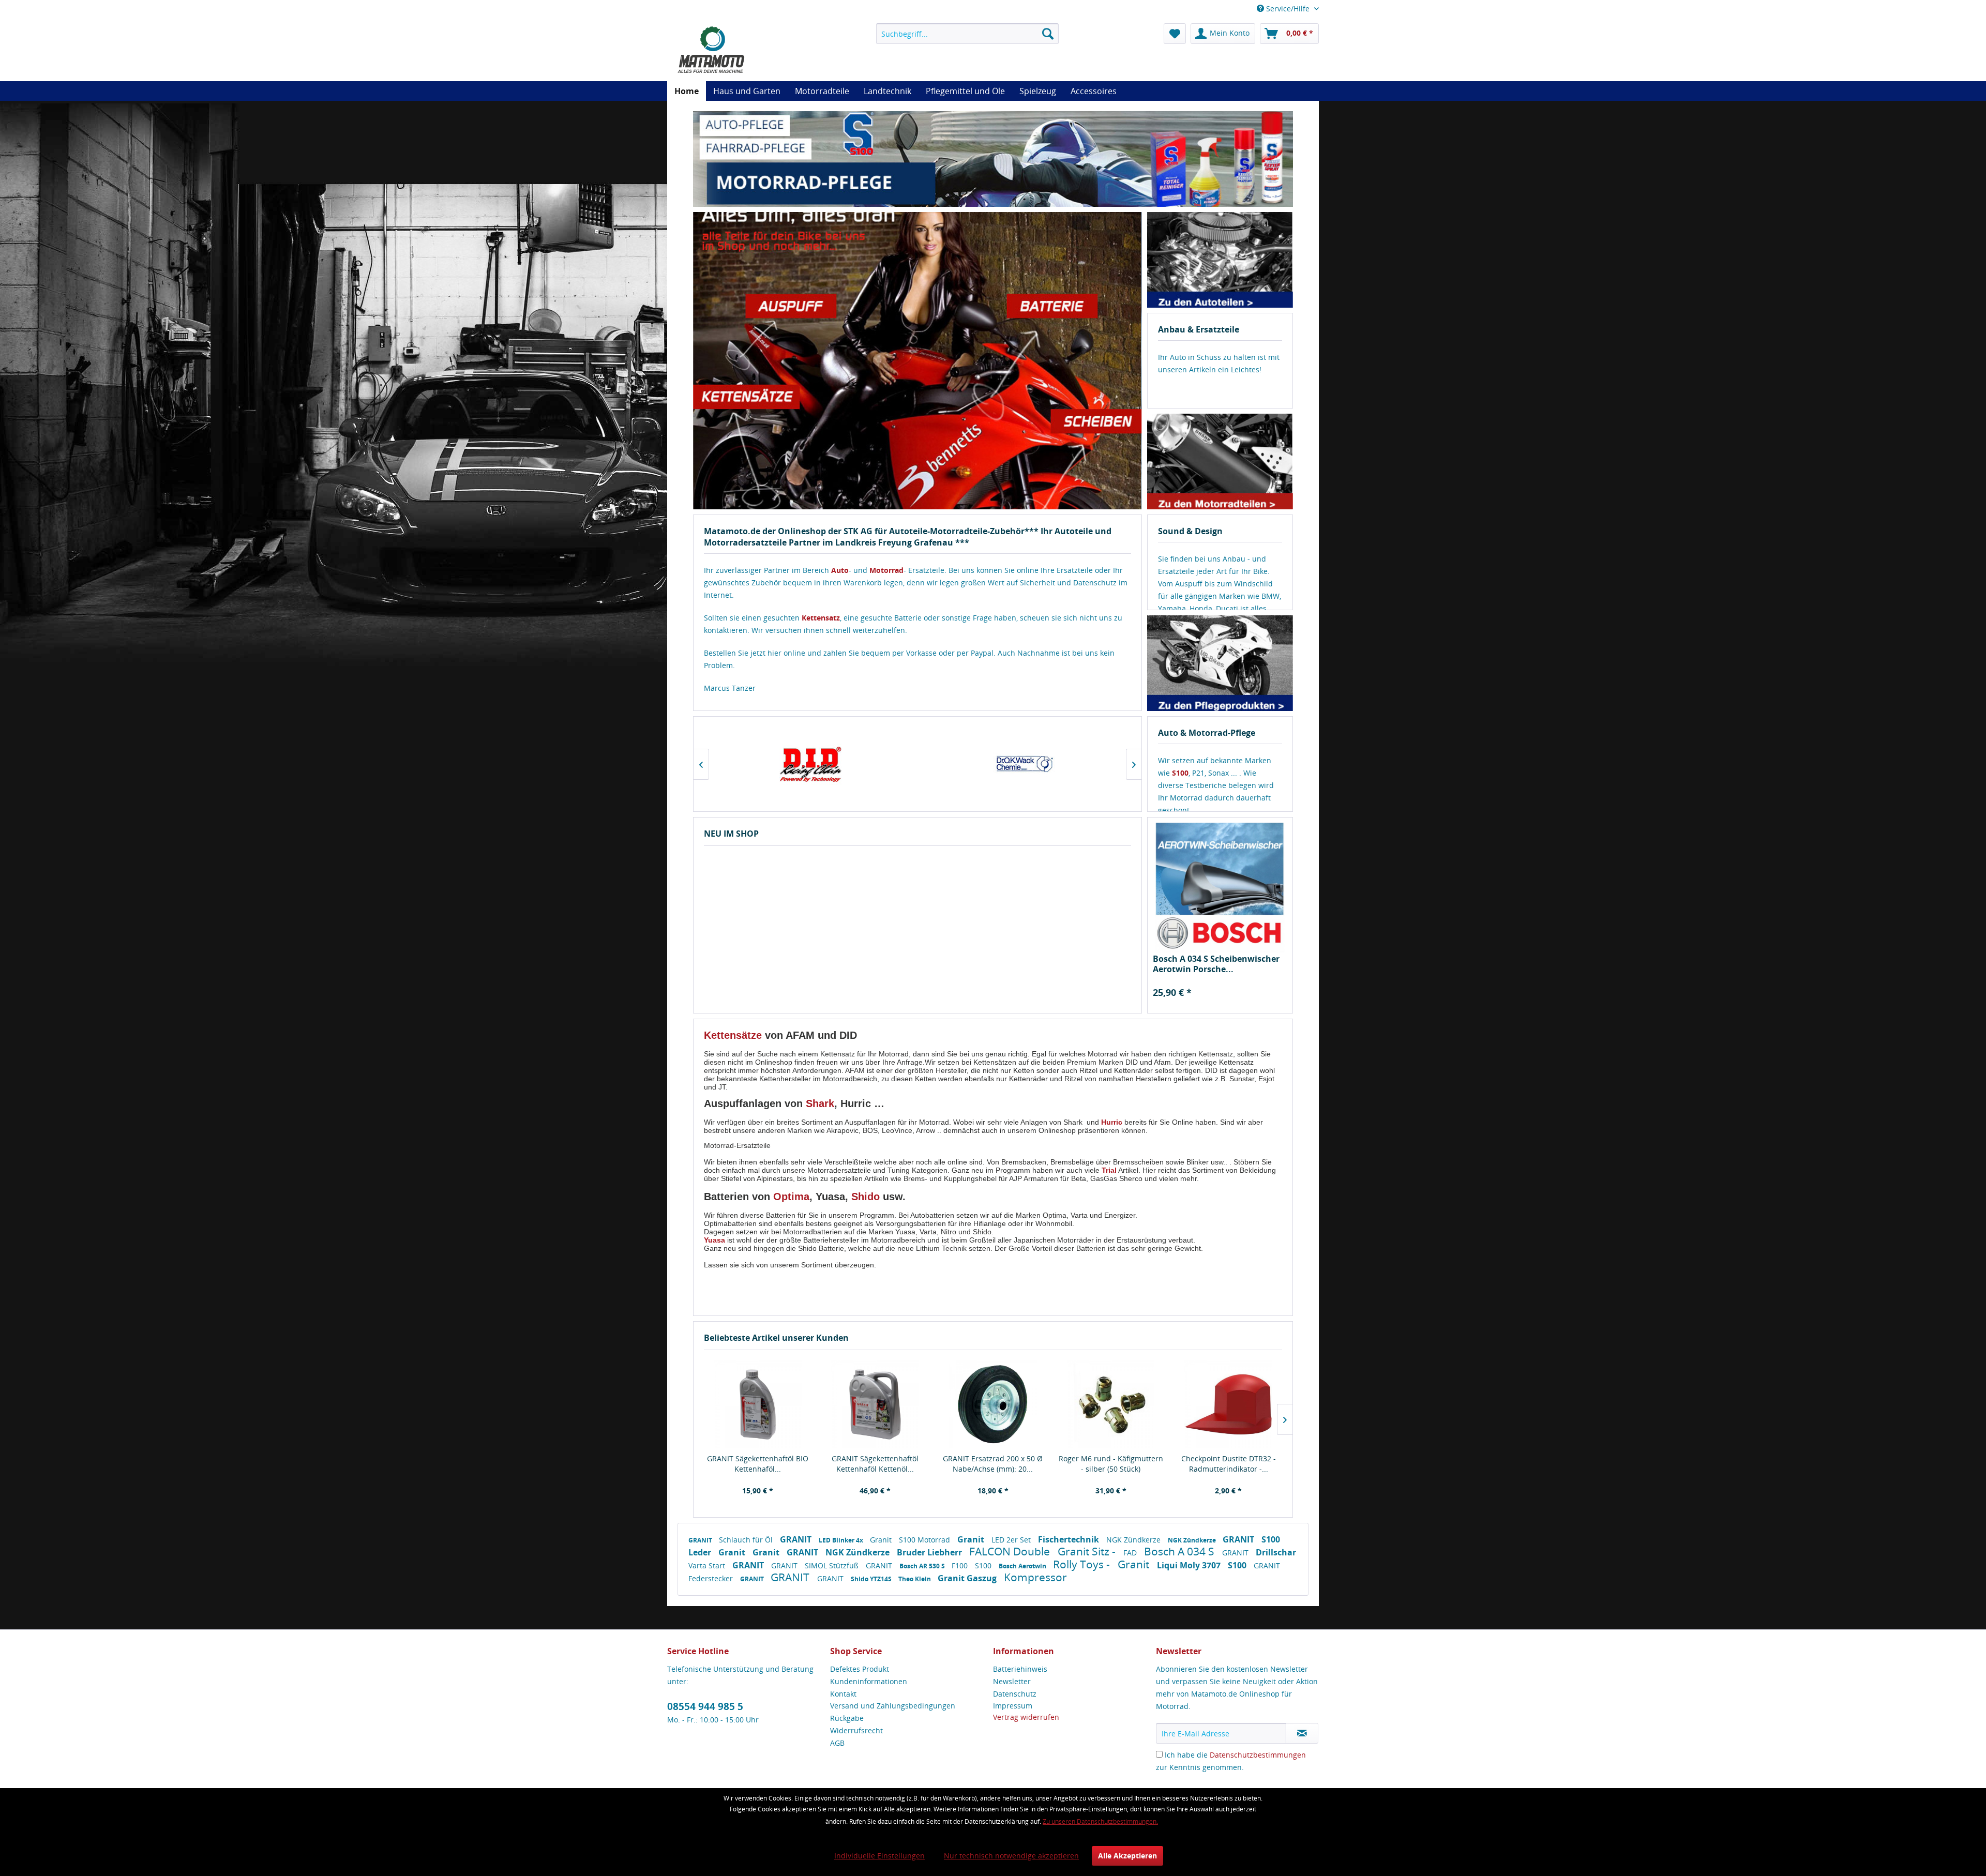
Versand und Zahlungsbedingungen (893, 1706)
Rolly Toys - (1083, 1564)
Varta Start (708, 1565)
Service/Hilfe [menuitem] (1288, 9)
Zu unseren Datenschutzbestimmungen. (1100, 1821)
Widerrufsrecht (856, 1730)
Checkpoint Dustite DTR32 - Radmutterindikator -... (1229, 1464)
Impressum (1013, 1706)
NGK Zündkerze (1134, 1540)
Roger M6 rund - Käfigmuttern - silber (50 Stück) (1111, 1464)
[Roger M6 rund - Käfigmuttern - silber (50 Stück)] (1111, 1404)
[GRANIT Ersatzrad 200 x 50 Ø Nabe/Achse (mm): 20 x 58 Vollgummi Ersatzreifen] (993, 1404)
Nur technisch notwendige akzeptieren (1011, 1856)
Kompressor (1035, 1577)
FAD (1131, 1553)
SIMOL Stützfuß (833, 1565)
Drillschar (1276, 1552)
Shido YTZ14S (872, 1579)
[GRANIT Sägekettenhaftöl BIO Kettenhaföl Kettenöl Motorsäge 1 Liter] (758, 1404)
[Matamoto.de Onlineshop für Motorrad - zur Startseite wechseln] (711, 49)
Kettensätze (733, 1035)
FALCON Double (1011, 1551)
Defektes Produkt (860, 1669)
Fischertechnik (1070, 1539)
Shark (820, 1103)
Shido (866, 1197)
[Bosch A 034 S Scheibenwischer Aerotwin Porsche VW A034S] (1220, 888)
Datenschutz (1015, 1694)
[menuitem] (967, 34)
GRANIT (701, 1540)
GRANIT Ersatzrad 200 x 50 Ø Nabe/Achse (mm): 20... (993, 1464)
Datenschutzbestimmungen (1258, 1755)
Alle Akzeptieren (1127, 1856)
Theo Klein (915, 1579)
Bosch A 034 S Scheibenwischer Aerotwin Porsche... (1216, 964)
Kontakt (843, 1694)
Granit (882, 1540)
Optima (791, 1197)
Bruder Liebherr (930, 1552)
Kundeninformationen (869, 1681)
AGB (837, 1743)
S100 (984, 1565)
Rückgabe (847, 1718)
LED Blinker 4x (842, 1540)
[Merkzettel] (1175, 34)
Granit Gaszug (968, 1578)
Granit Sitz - (1088, 1551)
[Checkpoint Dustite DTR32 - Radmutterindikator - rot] (1228, 1404)
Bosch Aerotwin (1023, 1566)
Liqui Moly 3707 (1190, 1565)
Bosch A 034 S (1180, 1551)
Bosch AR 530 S (923, 1566)
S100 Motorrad (926, 1540)
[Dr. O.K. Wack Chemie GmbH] (811, 764)
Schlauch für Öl (747, 1540)
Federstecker (712, 1578)
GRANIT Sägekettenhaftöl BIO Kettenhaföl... (758, 1464)
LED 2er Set (1012, 1540)
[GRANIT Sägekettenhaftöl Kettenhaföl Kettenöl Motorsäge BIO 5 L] (876, 1404)
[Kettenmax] (1024, 764)
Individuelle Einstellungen (879, 1856)
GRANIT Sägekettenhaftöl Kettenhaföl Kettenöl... (875, 1464)
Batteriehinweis (1020, 1669)
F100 (961, 1565)
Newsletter (1012, 1681)
